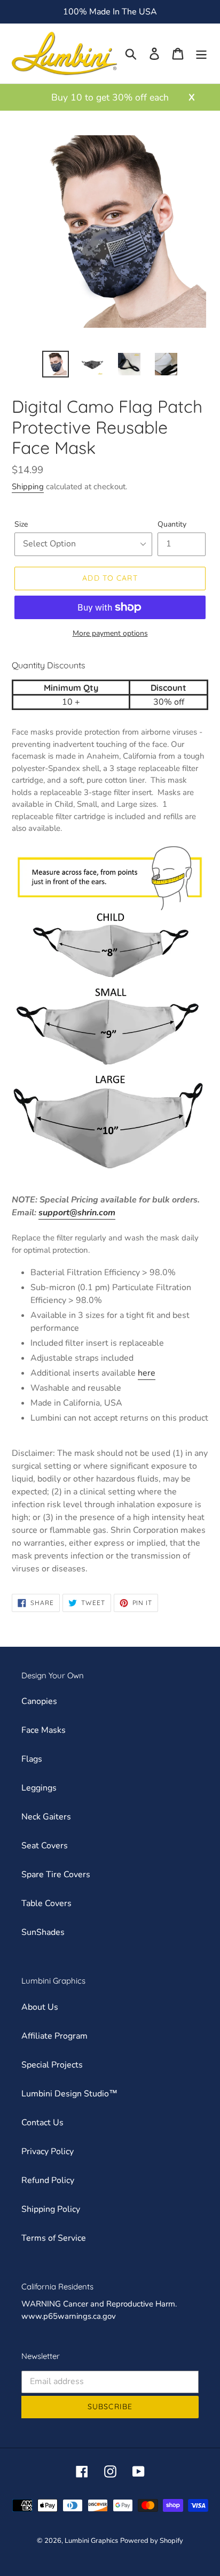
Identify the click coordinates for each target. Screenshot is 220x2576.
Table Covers (46, 1903)
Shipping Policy (51, 2209)
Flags (32, 1759)
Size (21, 524)
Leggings (39, 1788)
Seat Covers (45, 1846)
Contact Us (42, 2123)
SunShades (43, 1932)
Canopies (39, 1701)
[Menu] (201, 54)
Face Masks (44, 1730)
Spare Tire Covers (56, 1875)
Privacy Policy (48, 2151)
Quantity (172, 524)
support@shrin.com (77, 1213)
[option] (56, 364)
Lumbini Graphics (91, 2541)
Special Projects (52, 2065)
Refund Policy (48, 2180)
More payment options (110, 633)
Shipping (28, 487)
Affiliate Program (54, 2036)
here (147, 1373)
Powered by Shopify (152, 2541)
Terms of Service (54, 2238)
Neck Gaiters (46, 1817)
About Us (40, 2007)
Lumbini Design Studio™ (69, 2094)
